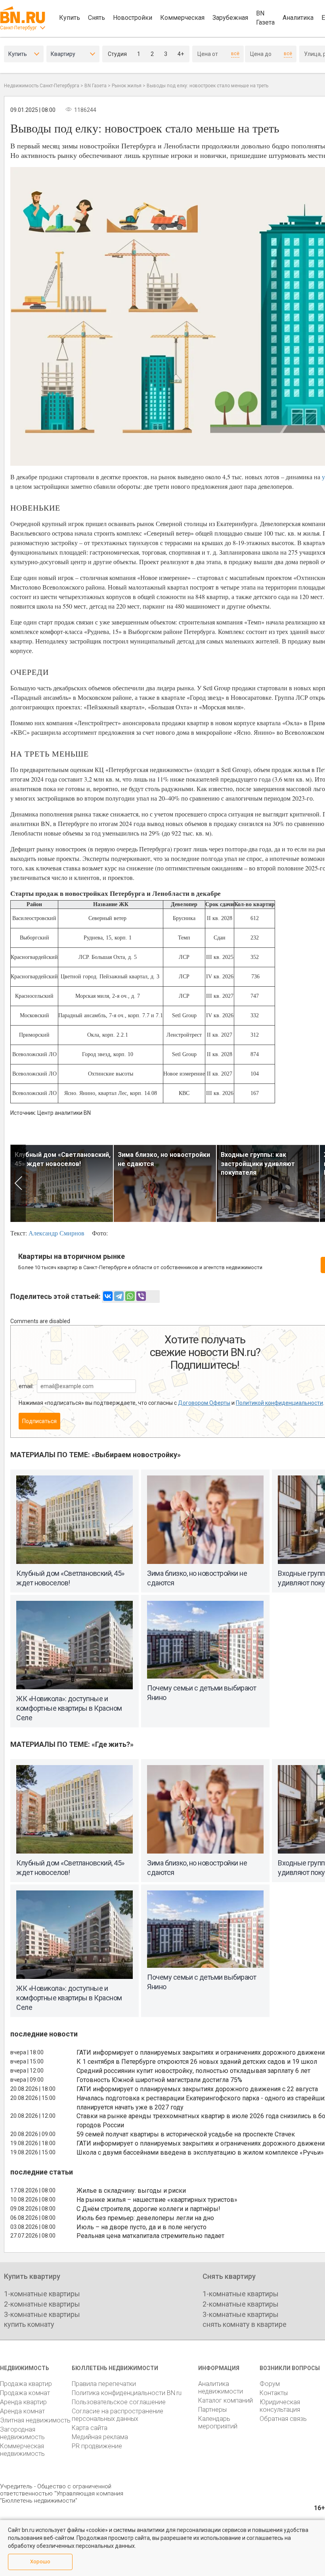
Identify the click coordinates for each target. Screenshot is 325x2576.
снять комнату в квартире (245, 2324)
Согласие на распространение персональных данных (118, 2415)
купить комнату (29, 2324)
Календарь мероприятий (218, 2422)
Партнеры (212, 2410)
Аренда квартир (23, 2402)
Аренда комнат (22, 2411)
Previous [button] (18, 1183)
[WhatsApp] (130, 1296)
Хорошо (40, 2562)
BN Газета (265, 18)
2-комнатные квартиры (42, 2304)
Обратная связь (283, 2419)
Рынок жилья (127, 86)
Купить (70, 18)
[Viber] (141, 1296)
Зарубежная (230, 18)
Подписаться (39, 1421)
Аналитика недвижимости (221, 2388)
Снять (97, 18)
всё (235, 54)
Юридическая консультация (280, 2406)
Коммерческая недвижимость (22, 2450)
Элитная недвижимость (35, 2420)
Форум (270, 2384)
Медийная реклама (100, 2437)
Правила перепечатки (104, 2384)
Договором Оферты (204, 1403)
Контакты (274, 2393)
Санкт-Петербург (18, 28)
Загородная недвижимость (22, 2433)
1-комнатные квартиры (42, 2294)
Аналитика (298, 18)
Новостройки (133, 18)
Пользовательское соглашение (119, 2402)
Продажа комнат (25, 2393)
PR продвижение (97, 2446)
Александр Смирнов (56, 1233)
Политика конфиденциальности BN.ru (127, 2393)
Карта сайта (90, 2428)
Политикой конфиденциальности (279, 1403)
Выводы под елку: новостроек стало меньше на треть (207, 86)
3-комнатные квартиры (42, 2314)
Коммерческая (182, 18)
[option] (62, 1183)
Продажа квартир (26, 2384)
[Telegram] (119, 1296)
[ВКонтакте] (108, 1296)
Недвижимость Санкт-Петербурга (42, 86)
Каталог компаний (226, 2400)
